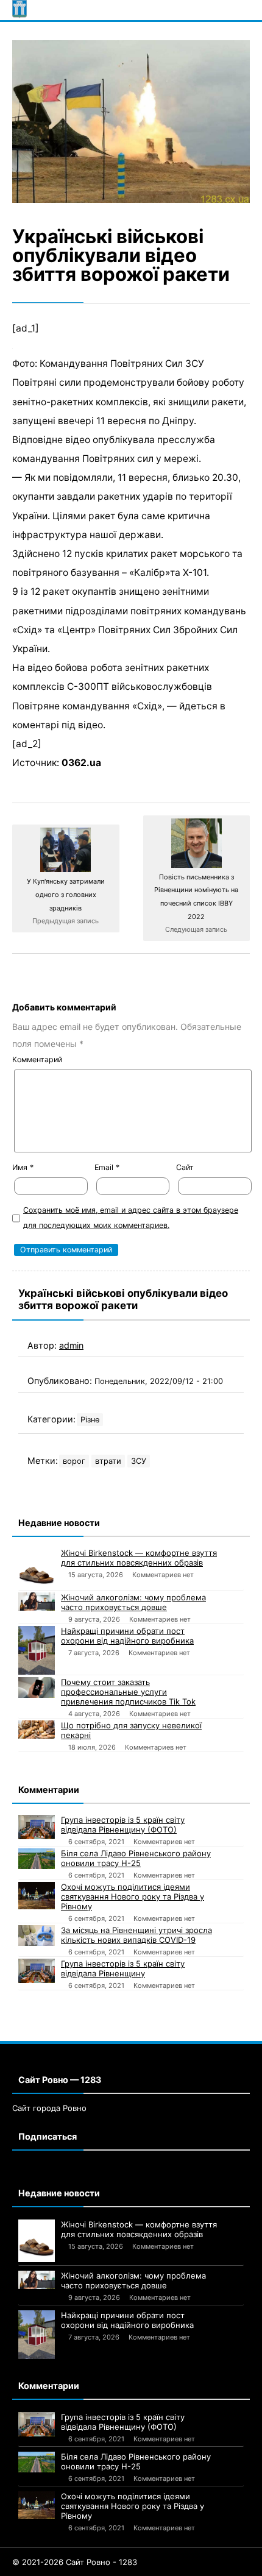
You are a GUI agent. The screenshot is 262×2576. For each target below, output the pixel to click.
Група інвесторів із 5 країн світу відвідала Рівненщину (123, 1968)
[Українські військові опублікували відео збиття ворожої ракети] (131, 122)
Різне (90, 1420)
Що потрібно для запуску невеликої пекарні (131, 1730)
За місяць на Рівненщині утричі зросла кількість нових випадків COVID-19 (136, 1935)
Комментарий (37, 1059)
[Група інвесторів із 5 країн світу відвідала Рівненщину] (37, 1971)
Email (107, 1167)
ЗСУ (139, 1461)
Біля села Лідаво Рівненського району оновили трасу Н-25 (136, 1858)
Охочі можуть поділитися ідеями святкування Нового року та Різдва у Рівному (133, 1897)
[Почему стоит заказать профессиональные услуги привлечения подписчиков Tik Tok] (37, 1687)
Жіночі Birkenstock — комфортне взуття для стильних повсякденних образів (139, 1558)
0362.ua (81, 763)
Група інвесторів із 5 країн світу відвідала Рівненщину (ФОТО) (123, 1825)
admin (71, 1345)
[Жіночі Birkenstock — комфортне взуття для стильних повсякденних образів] (37, 1569)
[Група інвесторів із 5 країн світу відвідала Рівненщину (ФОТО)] (37, 1827)
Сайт (185, 1167)
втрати (108, 1461)
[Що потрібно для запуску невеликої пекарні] (37, 1729)
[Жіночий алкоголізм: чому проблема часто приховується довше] (37, 1602)
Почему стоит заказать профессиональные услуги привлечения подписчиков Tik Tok (128, 1692)
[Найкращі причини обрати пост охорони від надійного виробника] (37, 1650)
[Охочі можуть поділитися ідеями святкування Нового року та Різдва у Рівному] (37, 1896)
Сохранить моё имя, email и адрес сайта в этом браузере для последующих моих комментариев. (131, 1218)
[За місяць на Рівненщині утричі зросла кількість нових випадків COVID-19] (37, 1936)
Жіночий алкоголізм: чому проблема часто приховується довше (133, 1602)
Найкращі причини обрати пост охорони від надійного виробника (127, 1636)
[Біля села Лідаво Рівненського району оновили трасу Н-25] (37, 1859)
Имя (23, 1167)
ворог (74, 1461)
